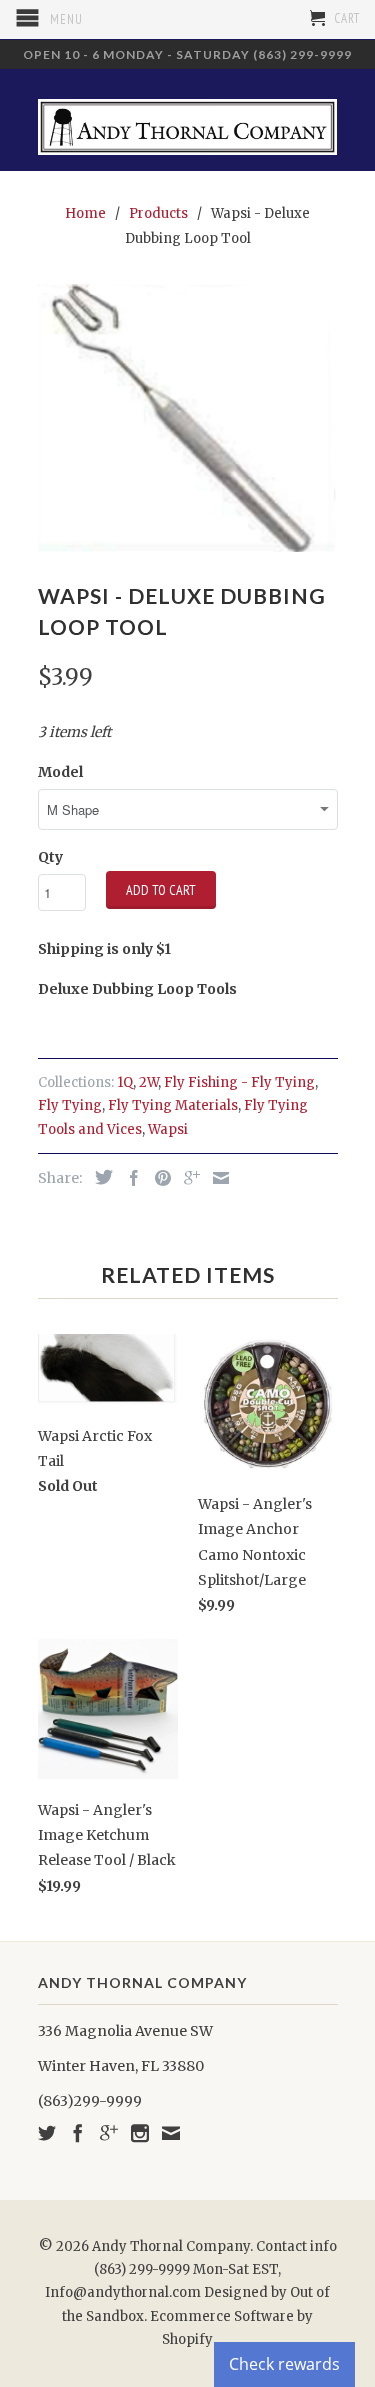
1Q (125, 1082)
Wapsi (168, 1129)
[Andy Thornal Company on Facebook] (78, 2133)
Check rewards (284, 2364)
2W (148, 1082)
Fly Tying (70, 1105)
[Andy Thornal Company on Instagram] (140, 2133)
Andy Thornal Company (171, 2246)
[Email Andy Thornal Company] (171, 2133)
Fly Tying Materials (173, 1105)
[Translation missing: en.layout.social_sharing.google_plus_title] (187, 1178)
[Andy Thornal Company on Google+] (109, 2133)
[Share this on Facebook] (129, 1178)
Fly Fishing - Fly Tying (239, 1082)
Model (60, 772)
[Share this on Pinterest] (158, 1178)
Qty (50, 857)
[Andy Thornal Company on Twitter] (47, 2133)
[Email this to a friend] (216, 1178)
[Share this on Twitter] (99, 1177)
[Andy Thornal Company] (188, 119)
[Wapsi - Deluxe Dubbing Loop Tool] (188, 418)
